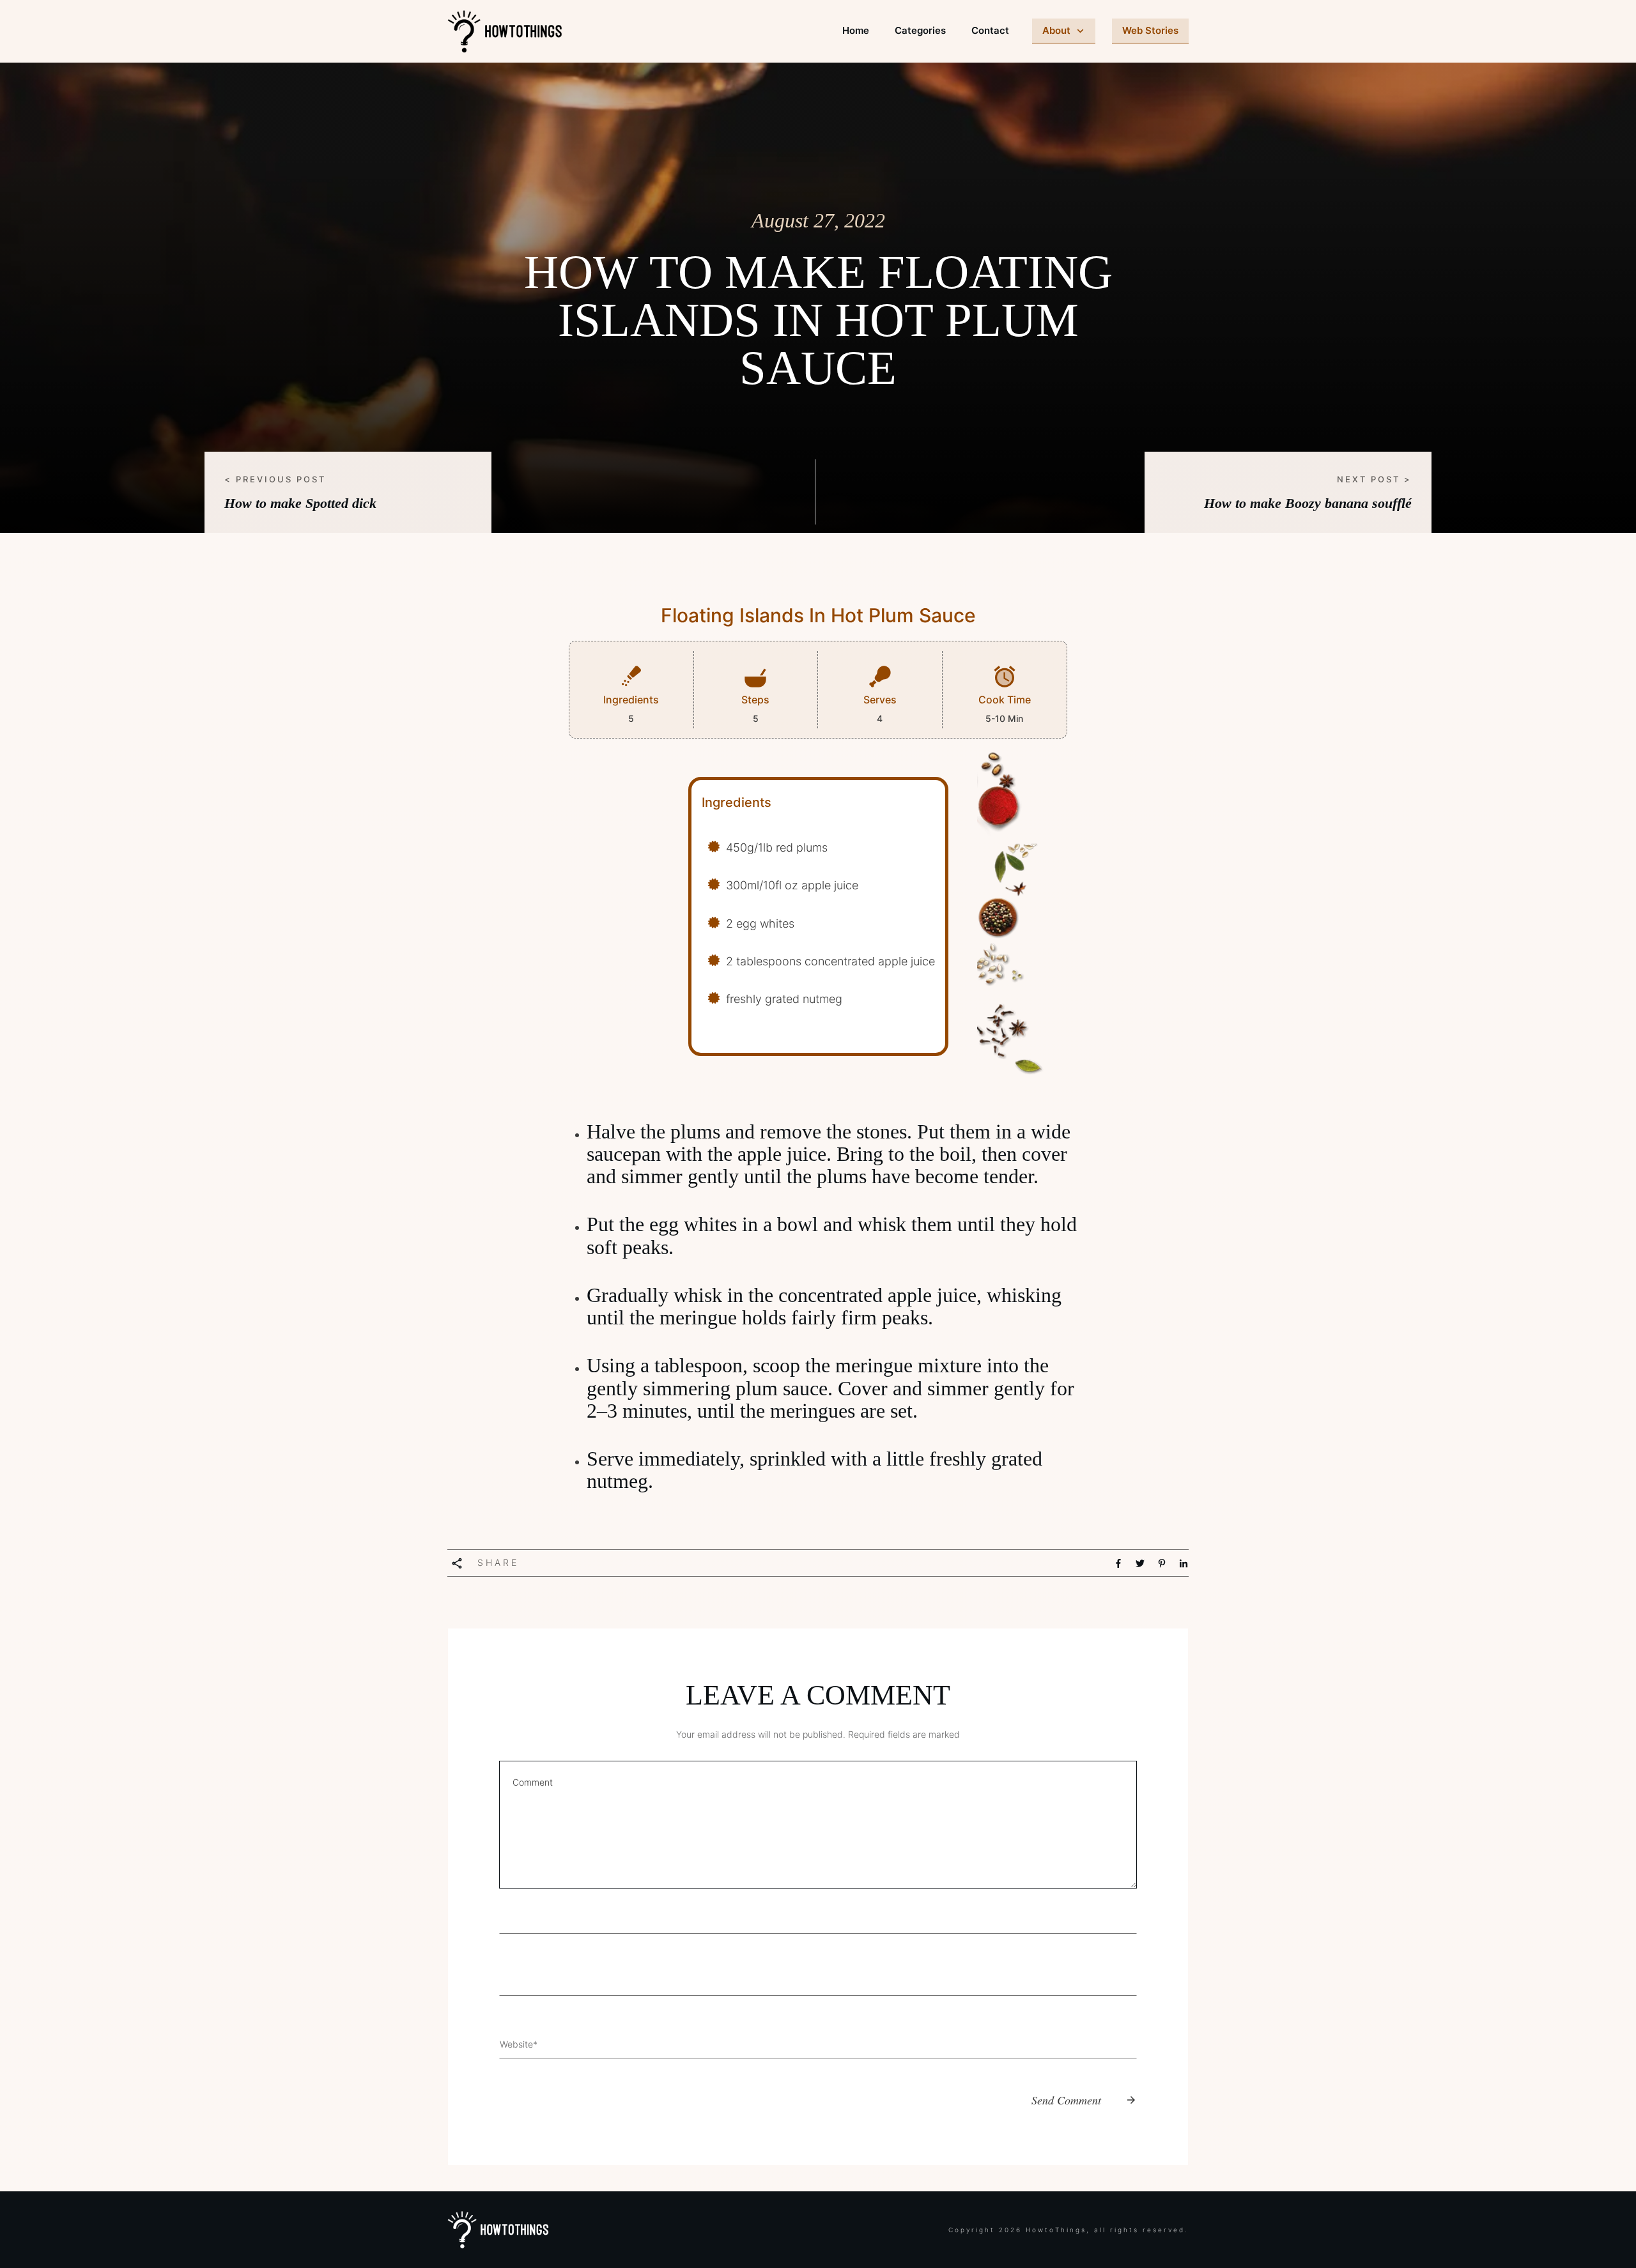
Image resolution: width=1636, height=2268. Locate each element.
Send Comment (1066, 2100)
